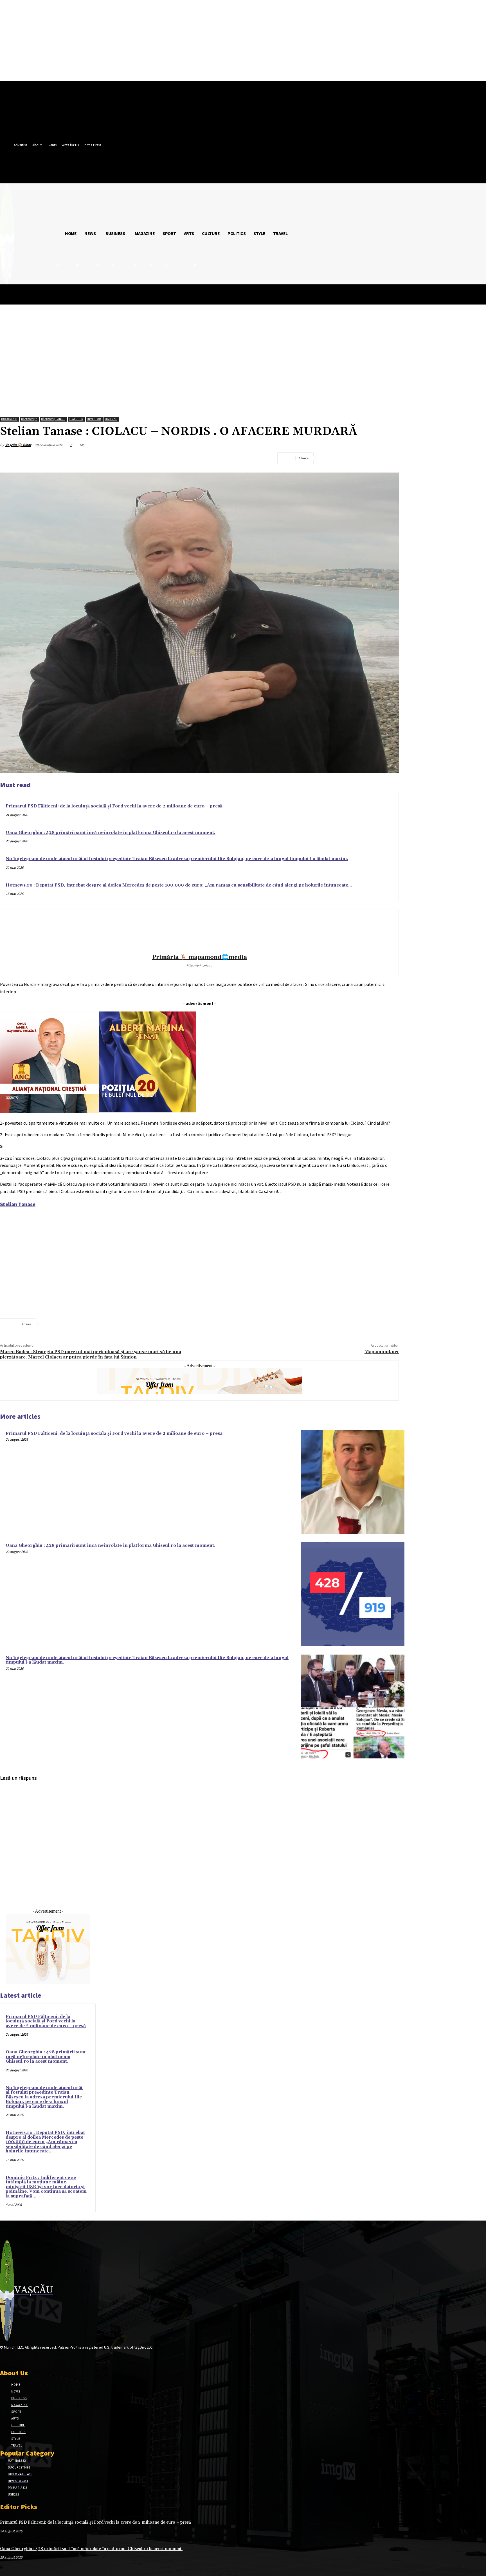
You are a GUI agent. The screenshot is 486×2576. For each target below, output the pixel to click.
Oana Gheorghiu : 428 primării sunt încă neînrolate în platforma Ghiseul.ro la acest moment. (111, 833)
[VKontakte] (33, 2358)
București (9, 419)
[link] (18, 1204)
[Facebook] (329, 458)
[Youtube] (43, 2358)
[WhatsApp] (390, 458)
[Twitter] (349, 458)
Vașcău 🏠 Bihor (18, 445)
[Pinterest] (369, 458)
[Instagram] (13, 2358)
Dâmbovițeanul (53, 419)
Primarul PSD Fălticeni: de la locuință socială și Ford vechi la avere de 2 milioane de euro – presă (114, 806)
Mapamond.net (382, 1352)
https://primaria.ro (199, 965)
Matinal (111, 419)
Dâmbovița (29, 419)
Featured (76, 419)
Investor (94, 419)
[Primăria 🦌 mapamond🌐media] (199, 933)
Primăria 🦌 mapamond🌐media (200, 957)
